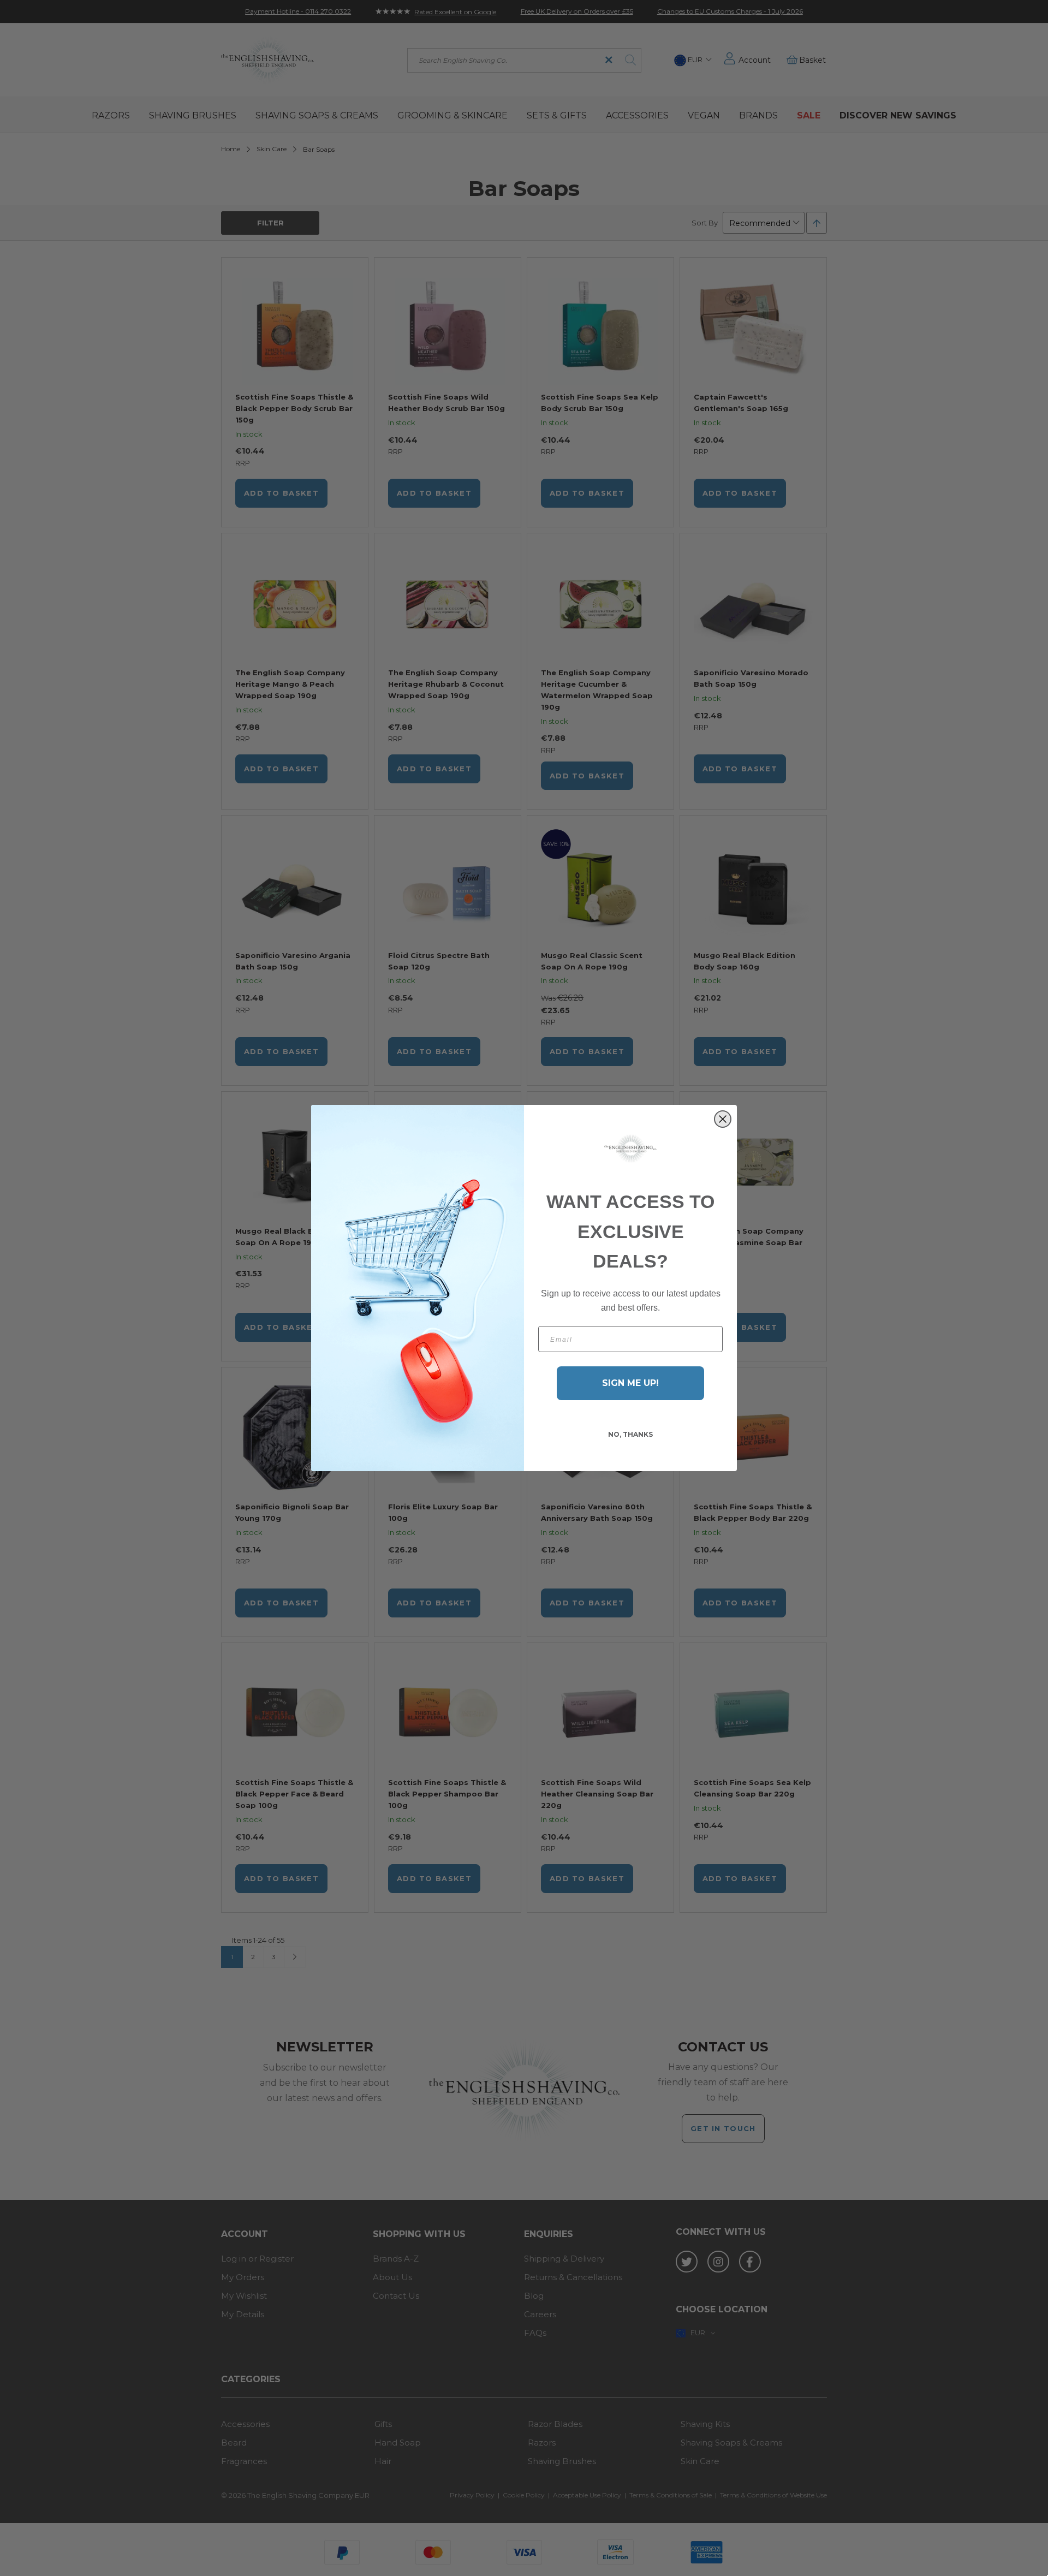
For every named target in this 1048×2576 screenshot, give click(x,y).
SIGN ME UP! (630, 1383)
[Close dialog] (723, 1119)
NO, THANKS (630, 1434)
